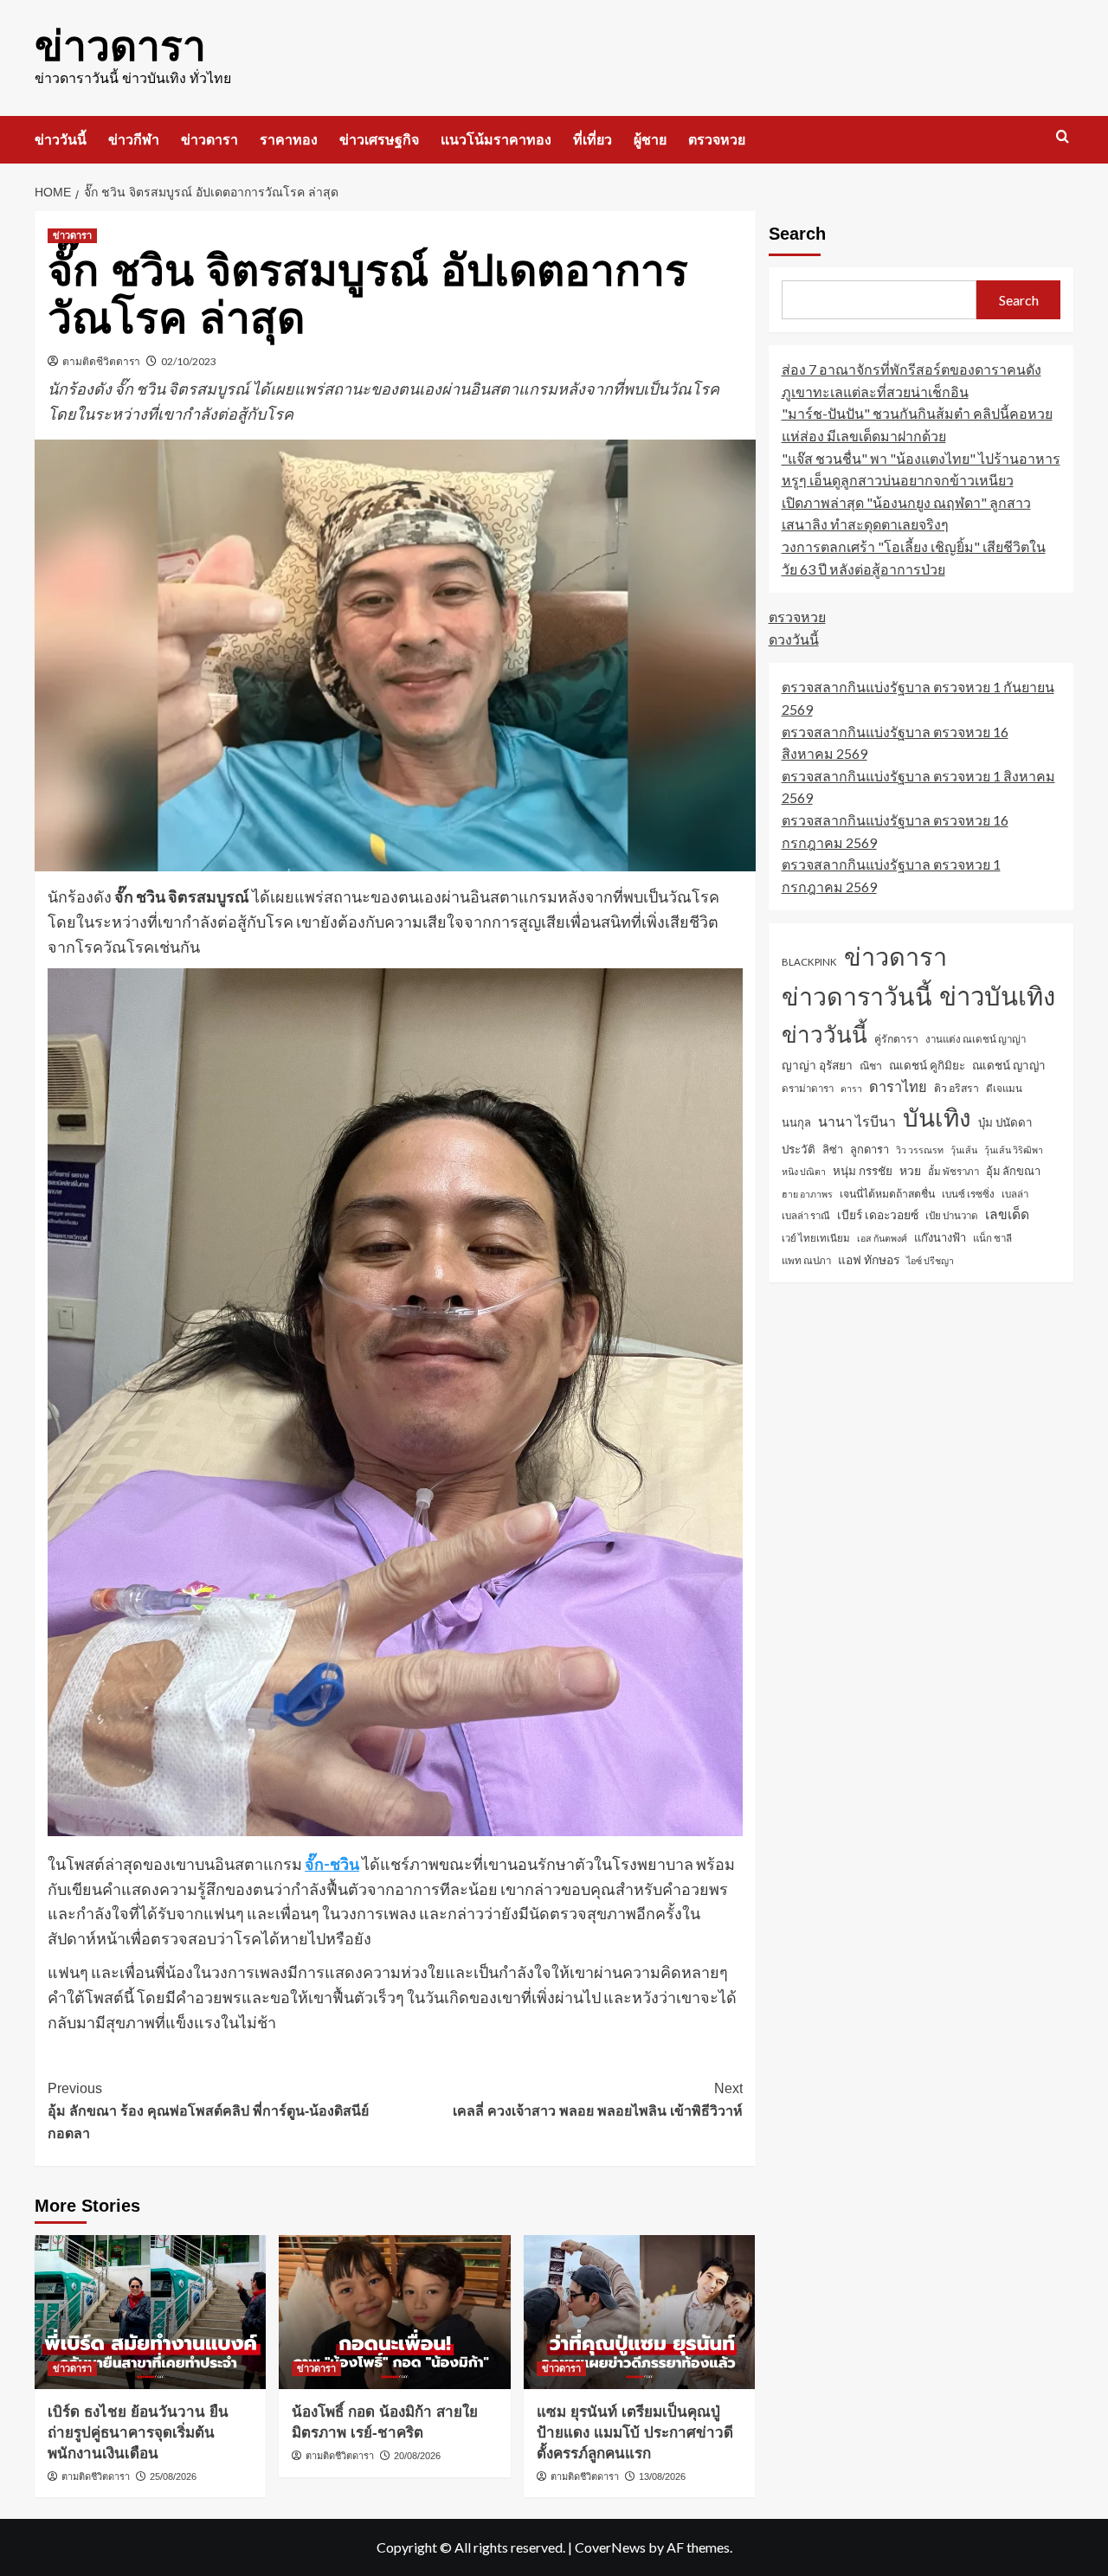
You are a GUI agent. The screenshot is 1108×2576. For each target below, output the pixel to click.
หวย (910, 1170)
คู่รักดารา (896, 1039)
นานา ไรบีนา (857, 1121)
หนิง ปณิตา (804, 1171)
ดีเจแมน (1004, 1088)
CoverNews (610, 2547)
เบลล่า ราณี (806, 1215)
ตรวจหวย (717, 140)
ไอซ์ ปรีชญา (930, 1260)
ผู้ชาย (650, 140)
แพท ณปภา (806, 1260)
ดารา (851, 1088)
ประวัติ (799, 1148)
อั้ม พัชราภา (953, 1171)
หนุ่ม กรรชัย (863, 1171)
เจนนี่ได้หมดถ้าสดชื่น (887, 1194)
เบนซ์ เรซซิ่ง (968, 1194)
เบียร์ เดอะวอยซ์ (878, 1214)
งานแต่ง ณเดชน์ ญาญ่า (976, 1039)
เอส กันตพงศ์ (882, 1238)
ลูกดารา (870, 1148)
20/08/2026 (417, 2456)
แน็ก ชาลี (992, 1238)
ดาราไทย (898, 1086)
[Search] (1063, 137)
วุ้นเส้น (964, 1149)
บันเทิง (937, 1117)
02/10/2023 (189, 361)
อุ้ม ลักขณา (1013, 1171)
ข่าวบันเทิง (997, 996)
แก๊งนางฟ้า (940, 1237)
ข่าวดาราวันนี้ (857, 996)
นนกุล (796, 1122)
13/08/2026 (662, 2476)
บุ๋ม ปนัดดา (1005, 1122)
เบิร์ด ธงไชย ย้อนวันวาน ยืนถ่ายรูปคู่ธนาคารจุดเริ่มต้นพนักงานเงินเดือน (138, 2433)
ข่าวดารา (120, 46)
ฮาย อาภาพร (807, 1194)
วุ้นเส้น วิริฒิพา (1014, 1149)
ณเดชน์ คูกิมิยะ (927, 1065)
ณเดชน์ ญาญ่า (1009, 1065)
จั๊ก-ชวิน (332, 1864)
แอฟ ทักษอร (869, 1259)
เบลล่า (1015, 1194)
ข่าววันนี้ (61, 140)
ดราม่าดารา (808, 1088)
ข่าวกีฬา (134, 140)
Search (797, 234)
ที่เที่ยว (593, 140)
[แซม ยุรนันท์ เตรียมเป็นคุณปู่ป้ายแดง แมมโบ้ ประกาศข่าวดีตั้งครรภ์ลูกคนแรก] (639, 2312)
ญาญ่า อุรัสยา (817, 1065)
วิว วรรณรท (920, 1149)
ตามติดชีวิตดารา (101, 361)
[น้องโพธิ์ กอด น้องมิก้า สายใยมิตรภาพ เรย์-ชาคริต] (394, 2312)
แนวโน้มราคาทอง (496, 140)
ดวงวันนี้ (794, 639)
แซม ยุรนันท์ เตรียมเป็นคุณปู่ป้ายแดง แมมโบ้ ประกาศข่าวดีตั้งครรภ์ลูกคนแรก (635, 2433)
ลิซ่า (833, 1148)
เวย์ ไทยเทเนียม (816, 1238)
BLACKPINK (809, 962)
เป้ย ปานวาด (952, 1215)
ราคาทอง (289, 140)
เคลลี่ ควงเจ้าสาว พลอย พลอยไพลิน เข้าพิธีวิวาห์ (597, 2100)
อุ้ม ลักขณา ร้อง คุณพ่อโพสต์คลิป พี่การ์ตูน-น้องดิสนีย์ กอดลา (208, 2110)
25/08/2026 (173, 2476)
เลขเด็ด (1007, 1214)
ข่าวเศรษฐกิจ (379, 140)
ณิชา (871, 1066)
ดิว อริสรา (957, 1088)
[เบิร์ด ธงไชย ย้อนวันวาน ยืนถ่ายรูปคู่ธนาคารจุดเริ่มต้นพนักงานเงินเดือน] (150, 2312)
